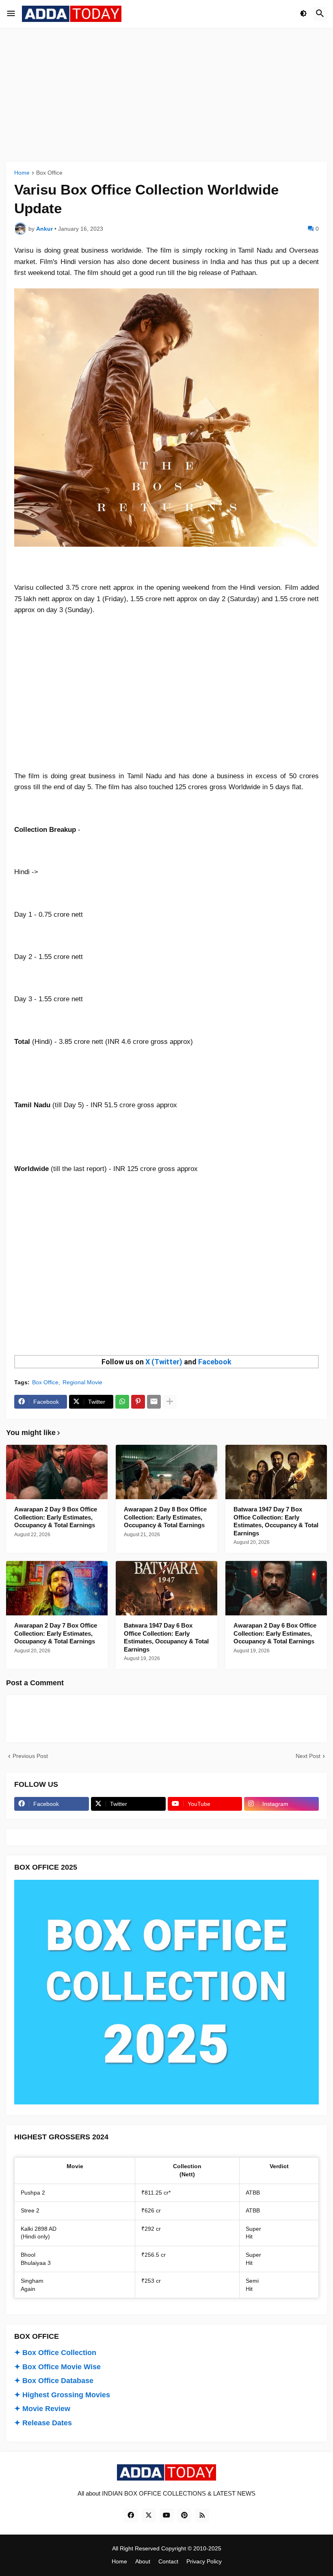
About (143, 2561)
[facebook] (131, 2515)
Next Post (308, 1756)
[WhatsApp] (122, 1402)
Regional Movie (82, 1382)
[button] (11, 14)
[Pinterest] (138, 1402)
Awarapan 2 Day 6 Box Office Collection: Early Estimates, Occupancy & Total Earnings (275, 1633)
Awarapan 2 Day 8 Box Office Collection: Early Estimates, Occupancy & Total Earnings (165, 1517)
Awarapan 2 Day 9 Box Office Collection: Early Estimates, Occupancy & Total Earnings (56, 1517)
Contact (168, 2561)
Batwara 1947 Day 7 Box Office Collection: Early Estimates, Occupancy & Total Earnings (276, 1521)
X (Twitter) (164, 1362)
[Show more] (170, 1402)
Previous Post (30, 1756)
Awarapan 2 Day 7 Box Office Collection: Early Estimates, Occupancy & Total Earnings (56, 1633)
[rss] (202, 2515)
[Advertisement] (166, 95)
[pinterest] (184, 2515)
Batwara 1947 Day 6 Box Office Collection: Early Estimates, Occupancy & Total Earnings (166, 1637)
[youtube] (166, 2515)
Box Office (49, 173)
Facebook (215, 1362)
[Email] (154, 1402)
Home (22, 173)
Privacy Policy (204, 2561)
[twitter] (149, 2515)
